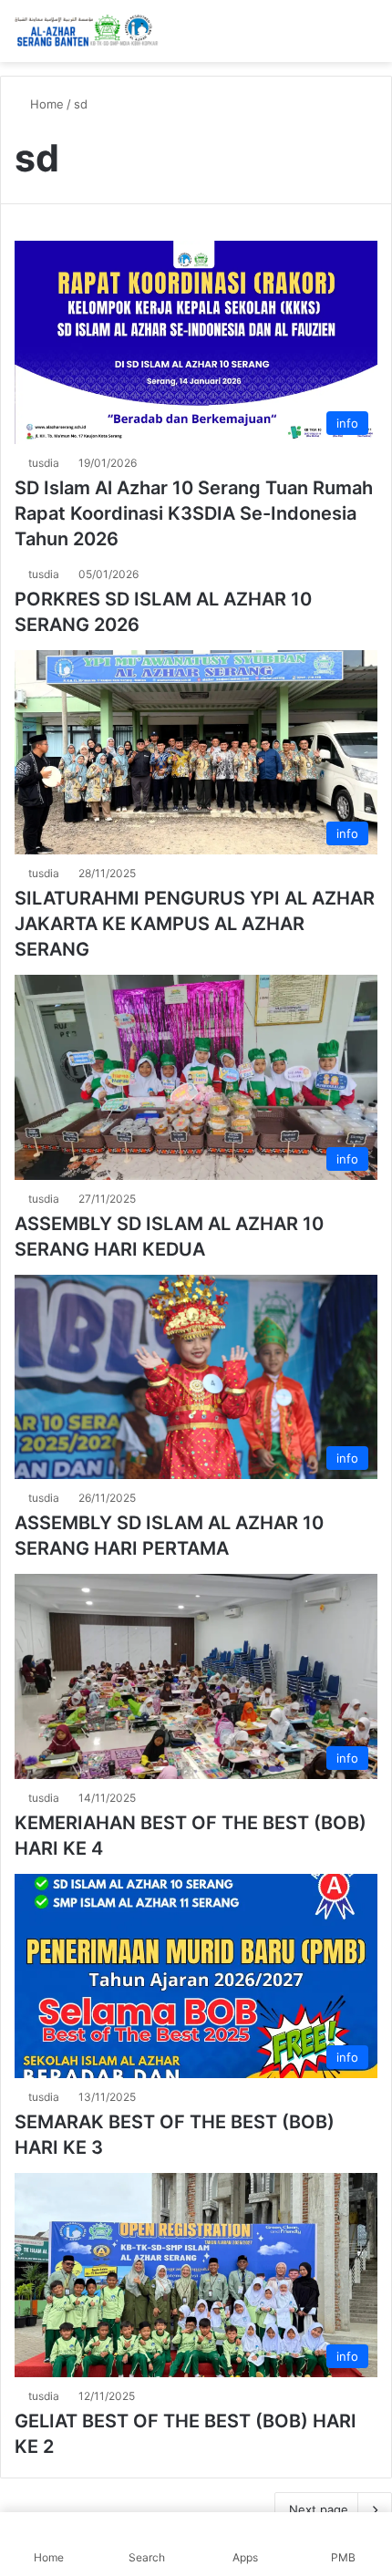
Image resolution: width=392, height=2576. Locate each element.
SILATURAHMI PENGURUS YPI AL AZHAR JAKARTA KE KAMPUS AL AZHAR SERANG (195, 924)
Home (45, 104)
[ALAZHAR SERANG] (87, 31)
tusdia (44, 463)
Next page (319, 2509)
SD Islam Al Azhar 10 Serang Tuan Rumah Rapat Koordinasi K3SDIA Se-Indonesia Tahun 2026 (194, 513)
